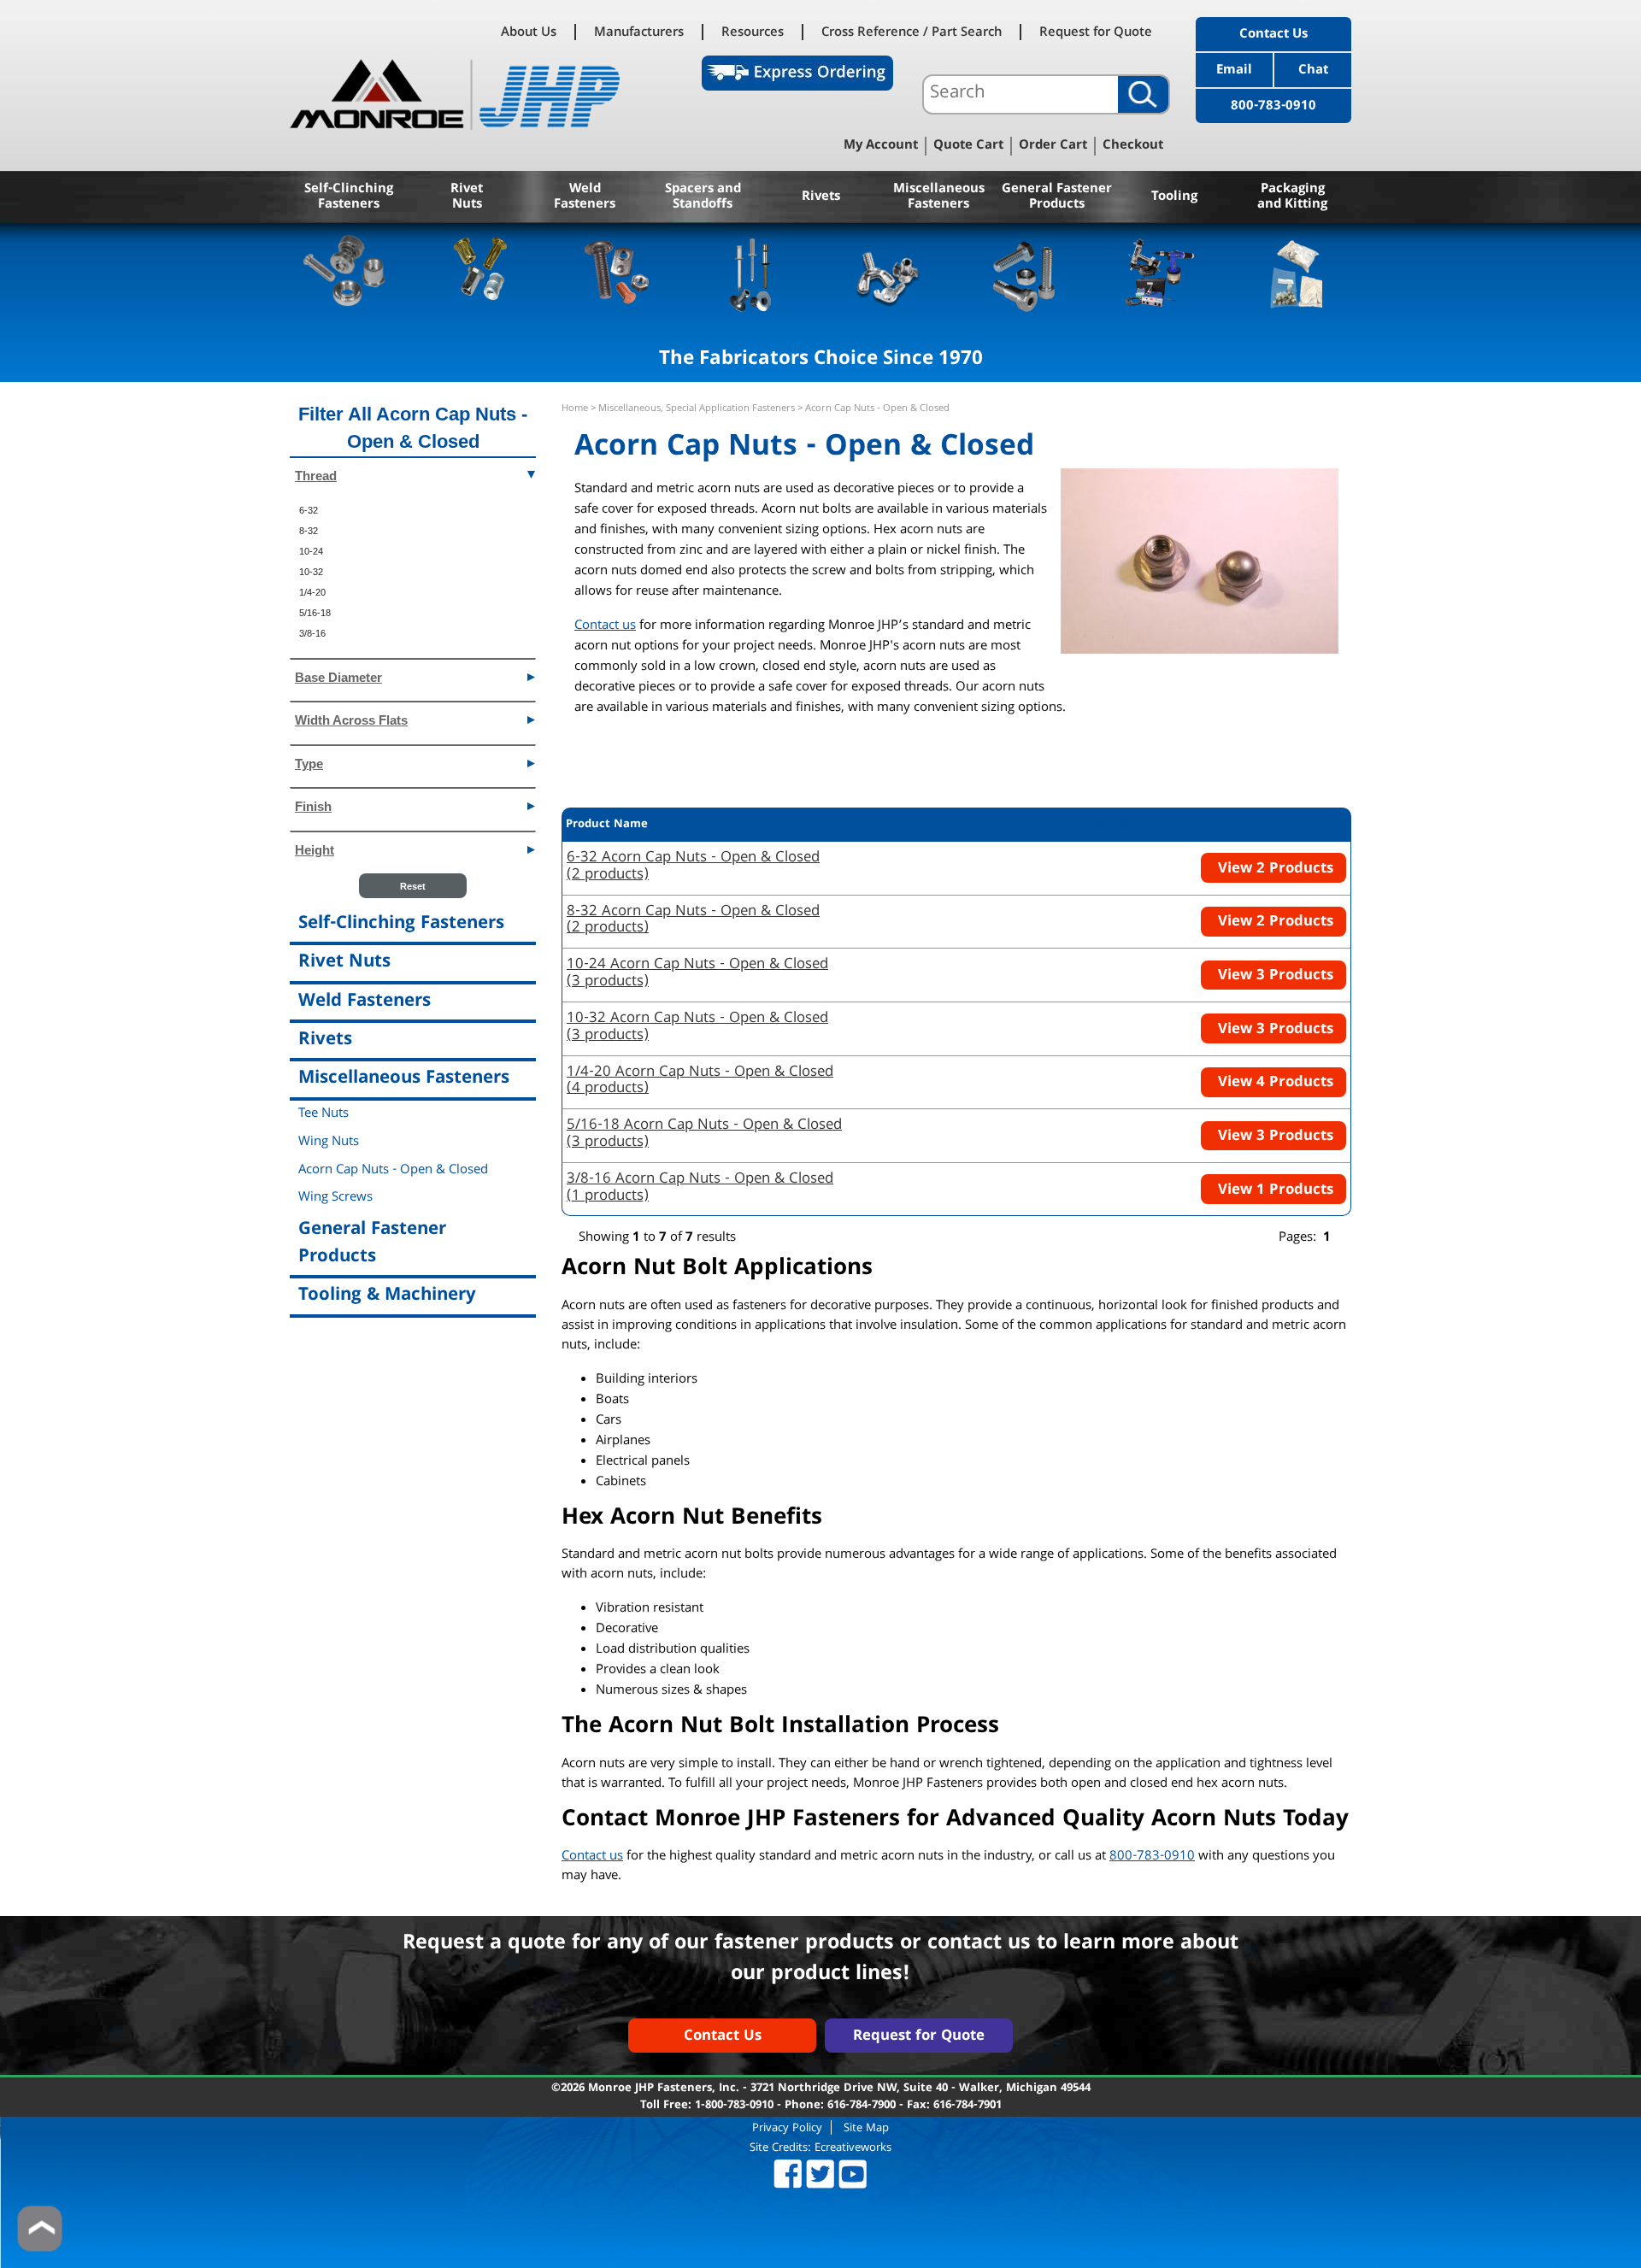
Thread (316, 476)
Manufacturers (639, 32)
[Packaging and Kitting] (1296, 273)
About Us (529, 32)
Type (309, 764)
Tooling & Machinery (387, 1296)
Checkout (1133, 146)
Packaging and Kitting (1292, 197)
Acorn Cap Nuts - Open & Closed (393, 1171)
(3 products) (697, 974)
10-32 (311, 572)
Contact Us (1273, 35)
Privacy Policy (787, 2127)
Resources (753, 32)
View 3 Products (1273, 976)
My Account (881, 146)
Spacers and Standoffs (703, 197)
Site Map (866, 2127)
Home (575, 409)
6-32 (309, 510)
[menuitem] (413, 510)
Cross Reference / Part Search (912, 32)
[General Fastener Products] (1024, 273)
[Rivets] (753, 273)
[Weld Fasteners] (617, 273)
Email (1234, 71)
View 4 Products (1273, 1083)
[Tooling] (1160, 273)
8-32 (309, 531)
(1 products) (700, 1189)
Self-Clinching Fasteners (349, 197)
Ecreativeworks (853, 2148)
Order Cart (1053, 146)
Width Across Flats (351, 720)
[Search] (1143, 94)
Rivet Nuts (467, 197)
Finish (313, 806)
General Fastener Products (1057, 197)
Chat (1313, 71)
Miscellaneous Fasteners (939, 197)
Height (315, 850)
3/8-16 (312, 633)
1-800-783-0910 (734, 2106)
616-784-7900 (862, 2106)
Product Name (607, 825)
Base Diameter (338, 677)
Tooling (1174, 197)
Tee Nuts (323, 1114)
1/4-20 (312, 592)
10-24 (311, 551)
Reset (413, 886)
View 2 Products (1273, 870)
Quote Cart (968, 146)
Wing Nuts (329, 1143)
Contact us (605, 626)
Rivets (821, 197)
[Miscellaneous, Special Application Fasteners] (888, 273)
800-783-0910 (1273, 107)
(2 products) (693, 867)
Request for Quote (1096, 32)
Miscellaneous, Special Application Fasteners (697, 409)
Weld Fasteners (585, 197)
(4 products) (700, 1082)
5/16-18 (315, 613)
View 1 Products (1273, 1191)
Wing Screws (335, 1198)
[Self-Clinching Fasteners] (345, 273)
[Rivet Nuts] (481, 273)
